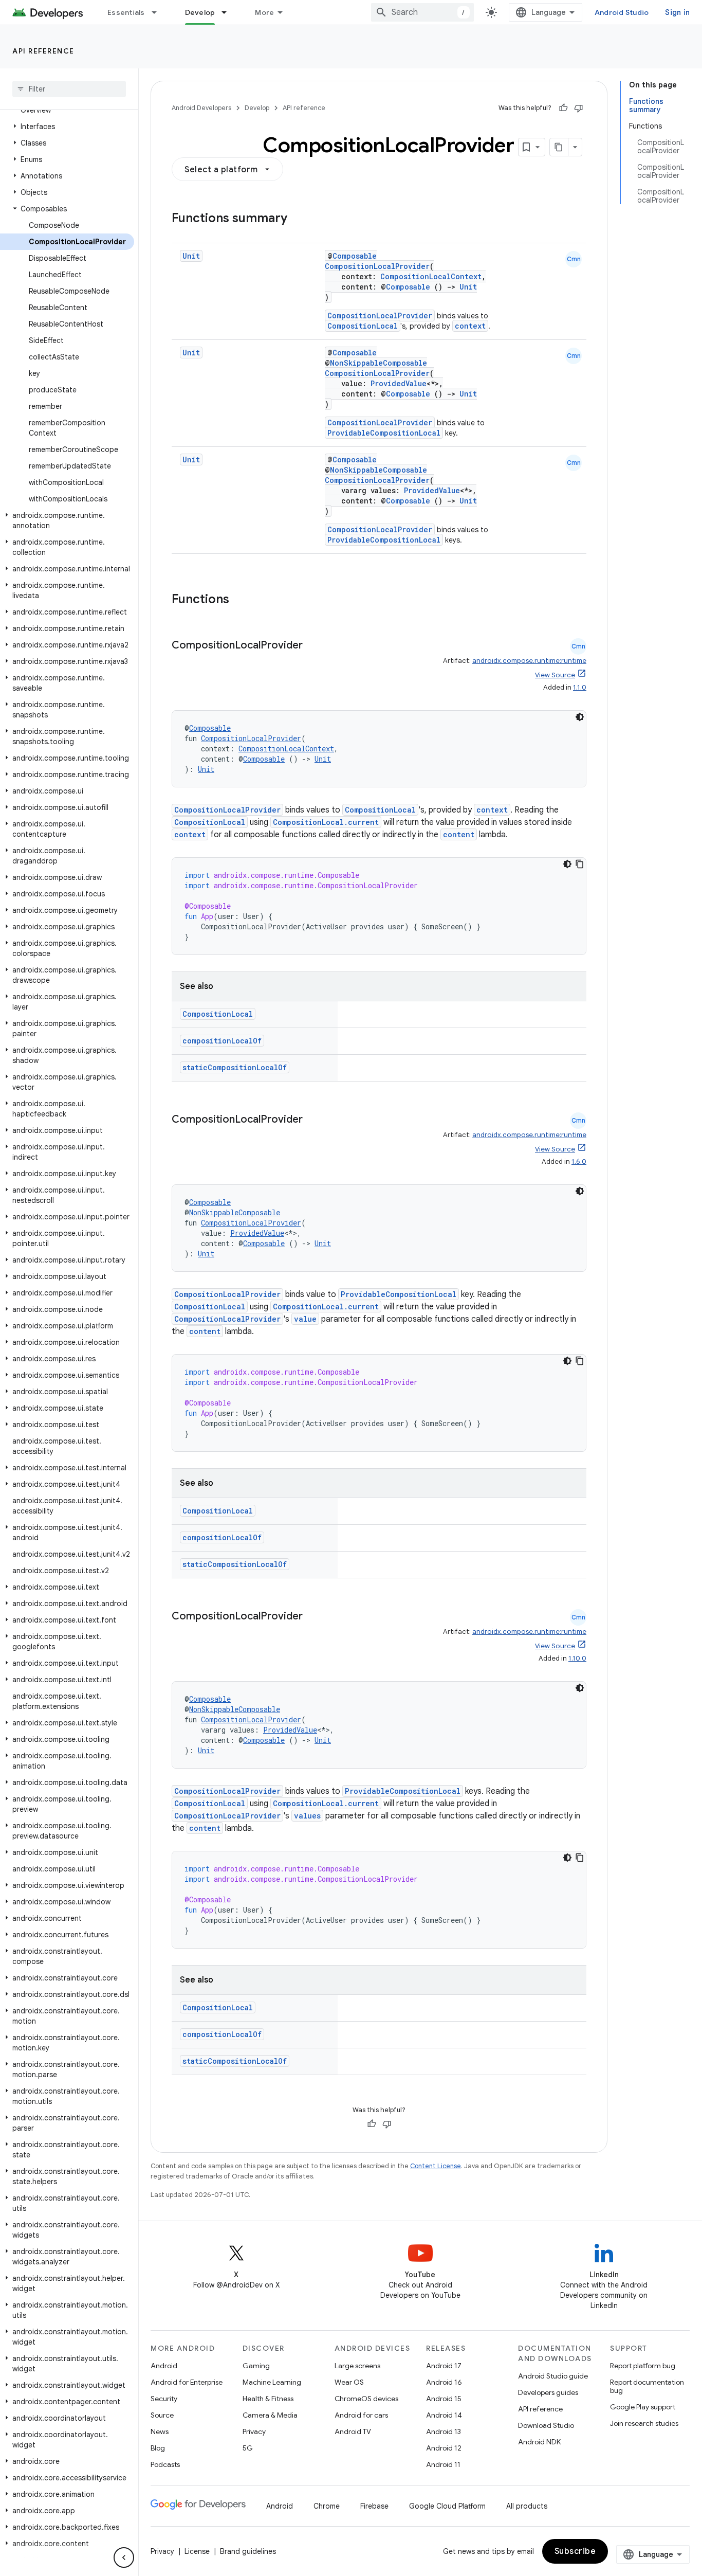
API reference (43, 51)
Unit (191, 256)
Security (164, 2399)
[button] (67, 127)
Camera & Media (270, 2415)
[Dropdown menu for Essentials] (159, 12)
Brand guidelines (248, 2551)
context (470, 326)
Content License (436, 2166)
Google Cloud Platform (447, 2506)
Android (164, 2366)
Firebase (374, 2506)
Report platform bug (643, 2366)
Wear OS (349, 2382)
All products (527, 2506)
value (305, 1319)
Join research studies (644, 2423)
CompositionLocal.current (326, 822)
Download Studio (546, 2425)
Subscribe (575, 2551)
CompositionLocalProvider (377, 266)
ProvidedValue (399, 383)
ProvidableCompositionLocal (384, 433)
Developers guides (548, 2392)
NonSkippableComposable (378, 363)
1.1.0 (580, 687)
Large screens (357, 2366)
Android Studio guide (553, 2376)
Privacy (254, 2431)
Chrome (327, 2506)
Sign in (677, 12)
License (197, 2551)
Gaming (256, 2366)
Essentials (126, 12)
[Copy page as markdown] (559, 147)
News (160, 2431)
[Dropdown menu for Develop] (229, 12)
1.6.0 (579, 1161)
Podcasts (165, 2464)
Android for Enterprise (187, 2382)
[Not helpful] (579, 108)
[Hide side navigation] (124, 2557)
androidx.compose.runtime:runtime (529, 661)
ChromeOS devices (366, 2399)
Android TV (353, 2431)
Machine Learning (272, 2382)
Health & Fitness (268, 2399)
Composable (355, 256)
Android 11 (443, 2464)
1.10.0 (577, 1658)
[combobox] (422, 12)
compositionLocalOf (222, 1041)
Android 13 (444, 2431)
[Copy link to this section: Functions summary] (298, 219)
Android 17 (444, 2366)
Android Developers (201, 108)
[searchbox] (69, 89)
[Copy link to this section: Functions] (239, 600)
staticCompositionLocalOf (235, 1067)
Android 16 (444, 2382)
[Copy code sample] (580, 864)
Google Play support (643, 2407)
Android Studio (622, 12)
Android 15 (444, 2399)
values (307, 1816)
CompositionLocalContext (431, 276)
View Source (555, 675)
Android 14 (444, 2415)
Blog (158, 2448)
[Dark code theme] (580, 717)
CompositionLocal (363, 326)
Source (162, 2415)
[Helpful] (563, 108)
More (264, 12)
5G (248, 2448)
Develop (200, 12)
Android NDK (539, 2442)
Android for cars (361, 2415)
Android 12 (444, 2448)
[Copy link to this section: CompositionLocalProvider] (313, 646)
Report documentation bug (647, 2386)
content (459, 834)
